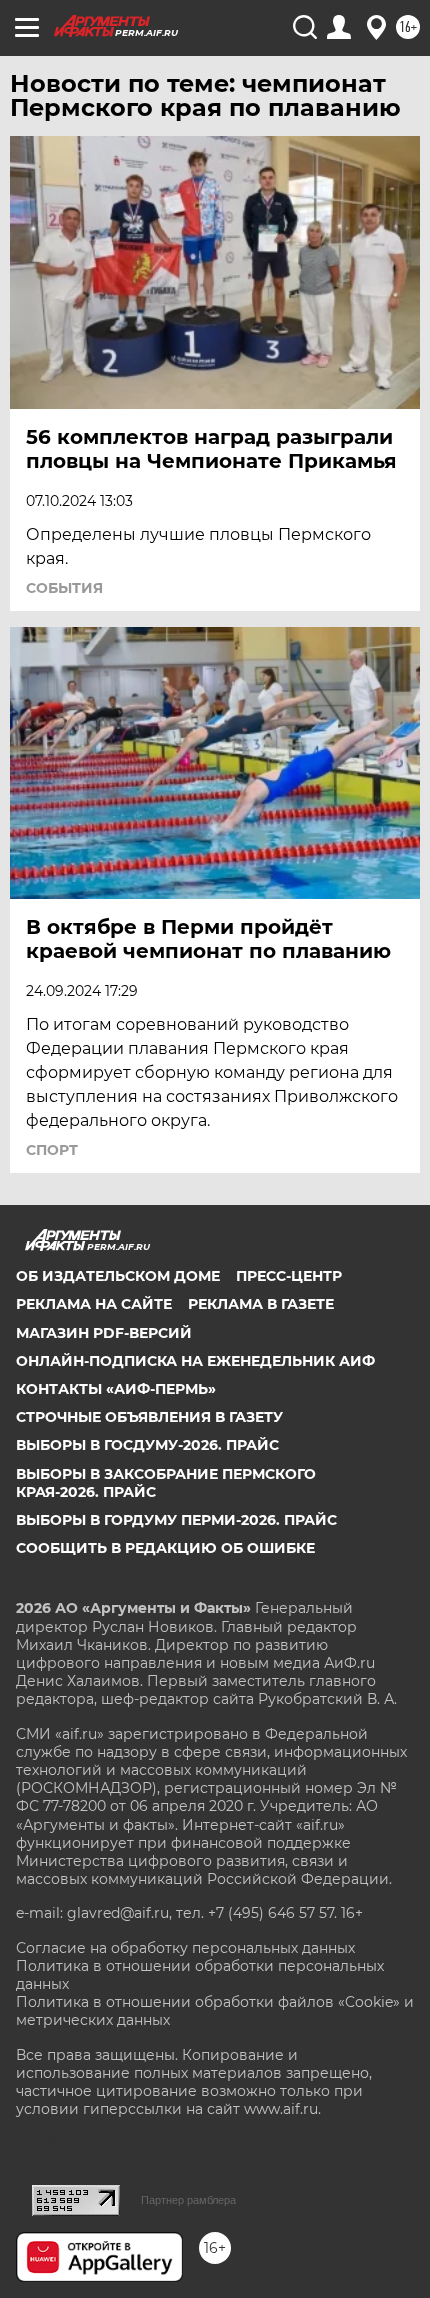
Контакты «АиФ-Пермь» (116, 1389)
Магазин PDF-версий (104, 1333)
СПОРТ (52, 1150)
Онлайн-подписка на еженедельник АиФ (195, 1361)
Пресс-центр (289, 1276)
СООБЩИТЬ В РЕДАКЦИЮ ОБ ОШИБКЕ (165, 1548)
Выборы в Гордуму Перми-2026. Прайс (176, 1520)
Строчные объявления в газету (149, 1417)
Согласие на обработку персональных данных (185, 1948)
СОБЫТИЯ (64, 588)
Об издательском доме (118, 1276)
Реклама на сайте (94, 1304)
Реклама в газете (261, 1304)
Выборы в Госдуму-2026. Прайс (147, 1445)
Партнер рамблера (188, 2200)
